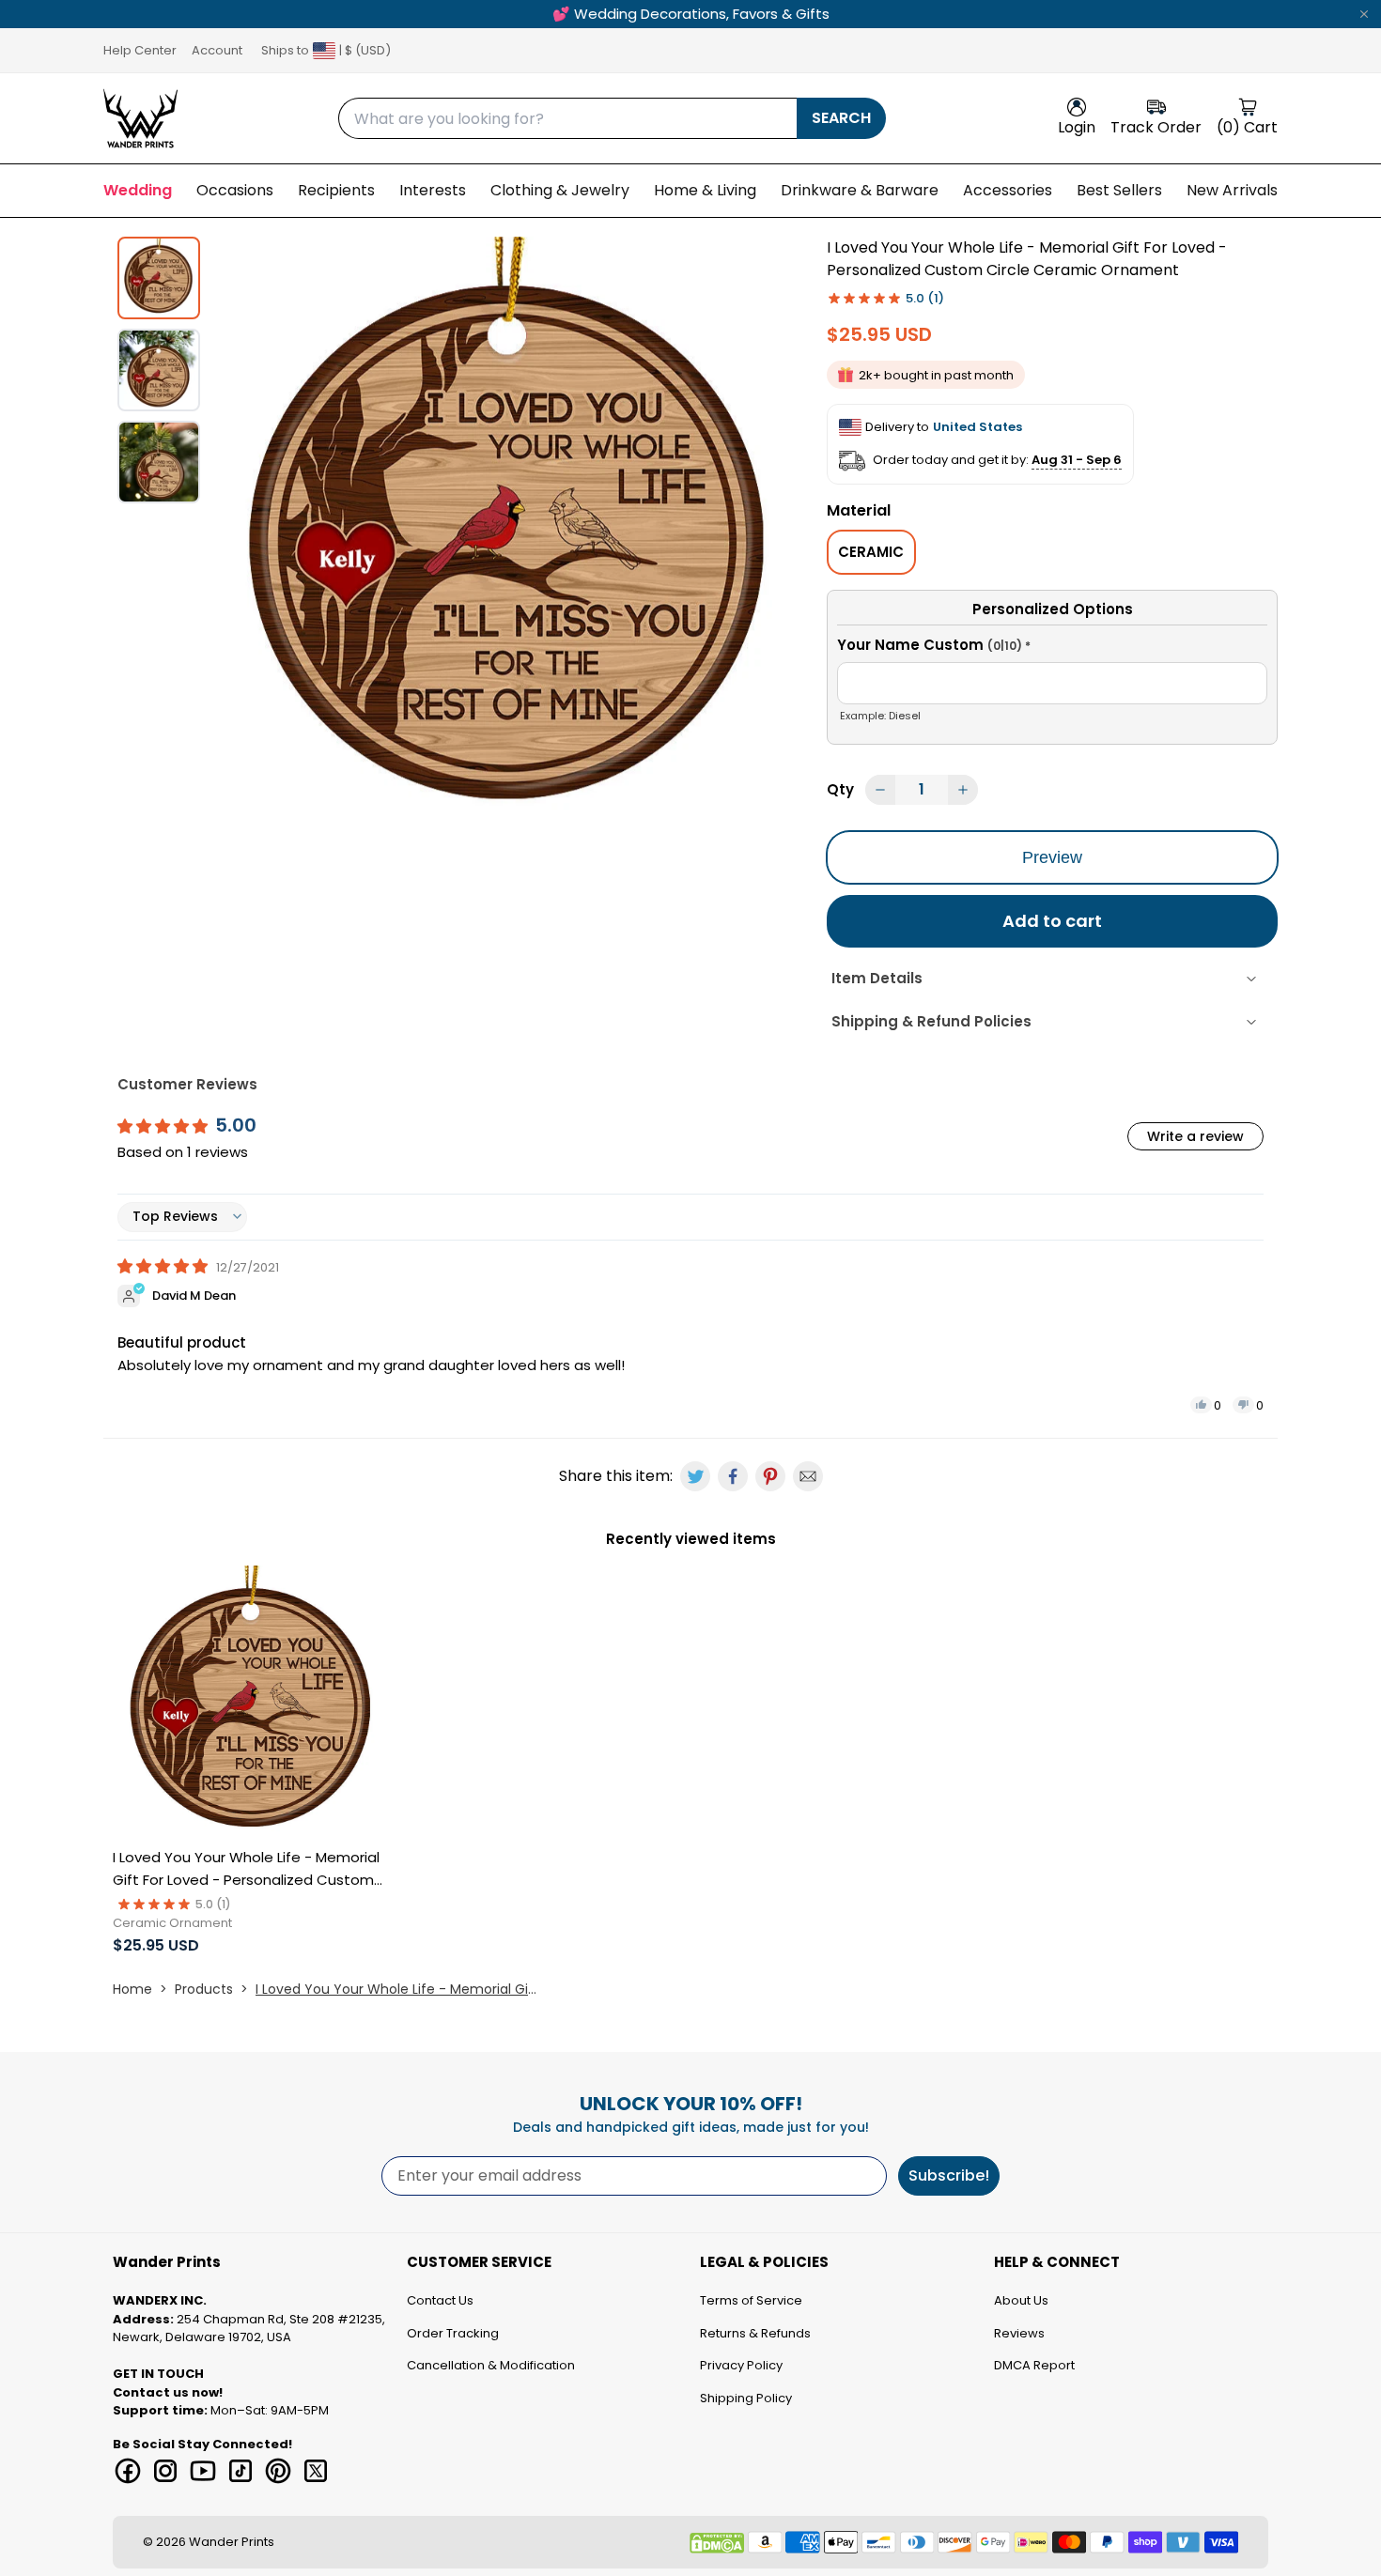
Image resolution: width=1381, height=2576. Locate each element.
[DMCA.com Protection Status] (717, 2543)
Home (132, 1989)
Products (204, 1989)
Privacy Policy (741, 2365)
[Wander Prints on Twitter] (316, 2471)
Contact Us (440, 2300)
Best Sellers (1119, 190)
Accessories (1008, 190)
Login (1077, 127)
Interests (433, 190)
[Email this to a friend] (808, 1476)
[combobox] (567, 118)
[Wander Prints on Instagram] (165, 2471)
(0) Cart (1247, 127)
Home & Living (705, 190)
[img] (164, 1266)
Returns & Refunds (755, 2333)
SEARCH (841, 118)
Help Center (140, 50)
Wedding (138, 190)
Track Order (1156, 127)
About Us (1021, 2300)
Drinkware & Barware (860, 190)
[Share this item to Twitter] (695, 1476)
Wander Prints (232, 2542)
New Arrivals (1232, 190)
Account (217, 50)
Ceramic (871, 552)
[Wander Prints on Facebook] (128, 2471)
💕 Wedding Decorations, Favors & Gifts (691, 14)
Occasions (235, 190)
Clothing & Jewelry (560, 190)
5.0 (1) (925, 298)
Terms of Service (751, 2300)
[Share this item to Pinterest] (770, 1476)
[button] (1052, 648)
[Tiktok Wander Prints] (241, 2471)
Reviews (1019, 2333)
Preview (1052, 857)
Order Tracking (453, 2333)
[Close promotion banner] (1364, 14)
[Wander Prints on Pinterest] (278, 2471)
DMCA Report (1034, 2365)
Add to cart (1052, 921)
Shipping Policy (746, 2398)
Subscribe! (949, 2175)
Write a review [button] (1195, 1136)
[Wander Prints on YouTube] (203, 2471)
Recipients (336, 190)
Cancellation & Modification (491, 2365)
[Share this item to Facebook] (733, 1476)
